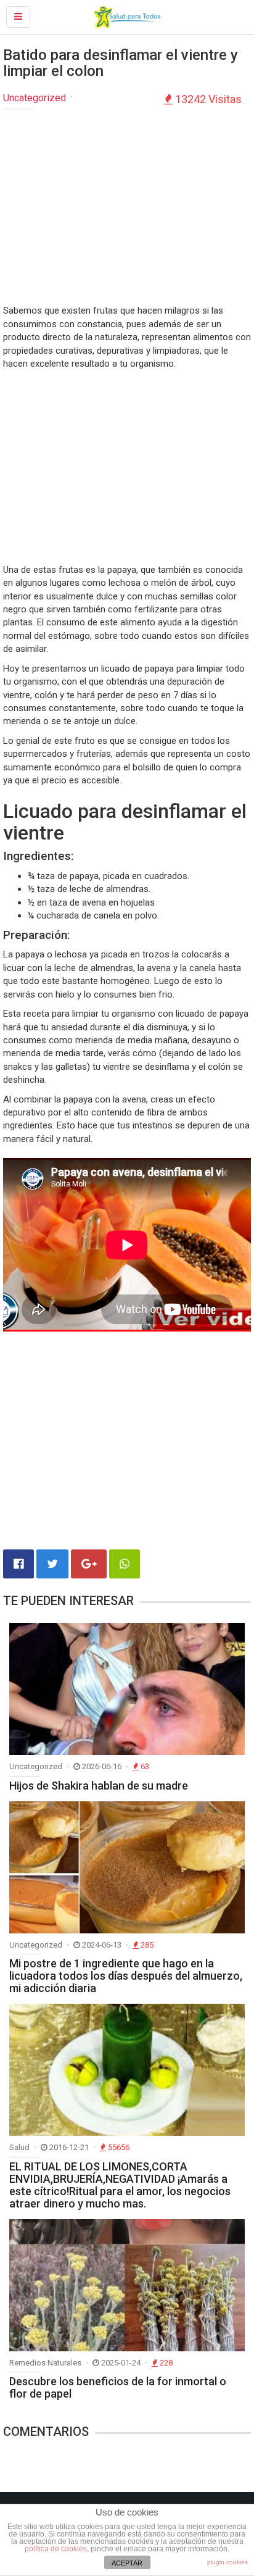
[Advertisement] (127, 208)
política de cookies (56, 2549)
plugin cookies (227, 2562)
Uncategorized (35, 98)
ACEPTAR (127, 2563)
